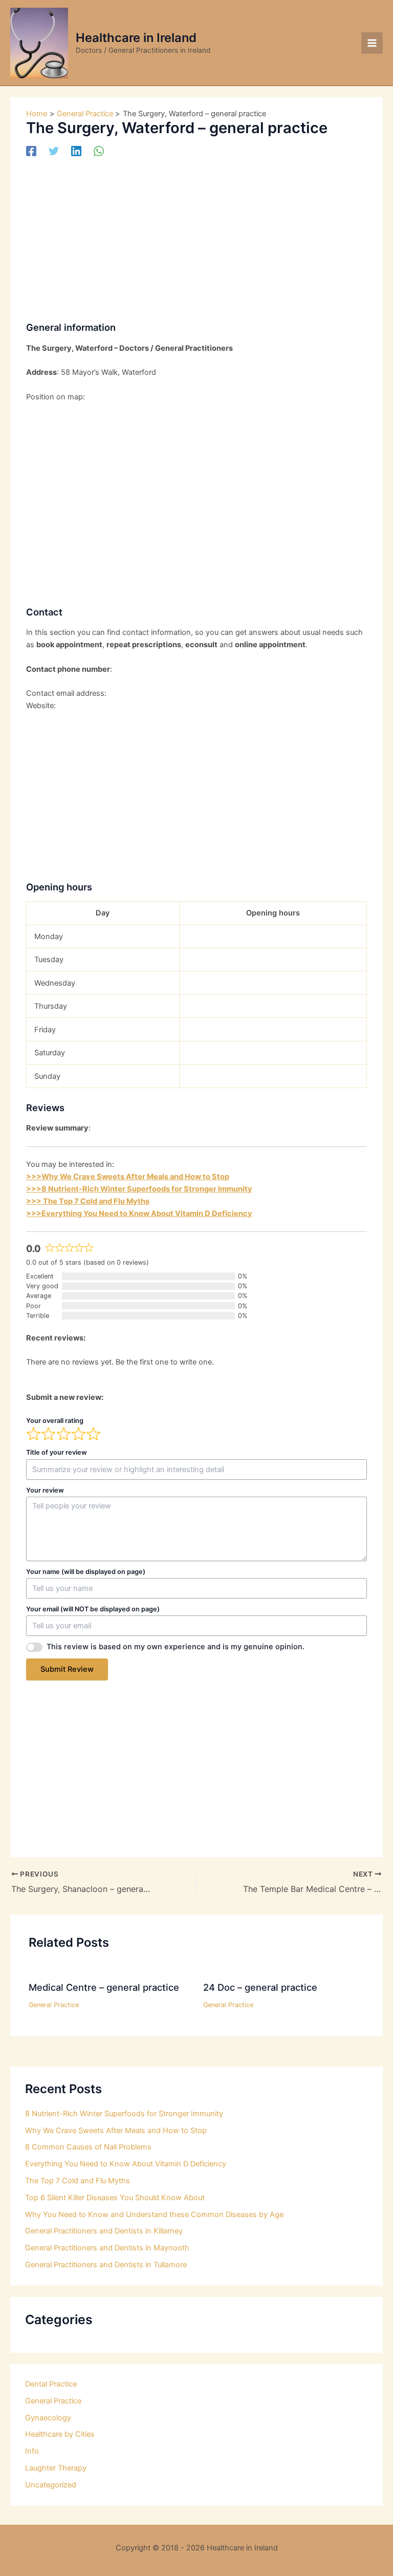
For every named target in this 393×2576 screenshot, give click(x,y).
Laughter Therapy (56, 2468)
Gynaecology (48, 2418)
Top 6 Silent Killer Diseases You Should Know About (115, 2198)
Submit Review (67, 1669)
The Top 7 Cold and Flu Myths (78, 2181)
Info (32, 2451)
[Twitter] (54, 151)
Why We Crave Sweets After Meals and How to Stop (116, 2131)
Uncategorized (51, 2485)
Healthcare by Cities (60, 2434)
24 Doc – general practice (260, 1987)
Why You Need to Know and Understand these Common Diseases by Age (154, 2215)
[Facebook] (31, 151)
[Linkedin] (76, 151)
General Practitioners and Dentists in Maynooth (107, 2248)
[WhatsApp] (99, 151)
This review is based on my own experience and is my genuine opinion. (176, 1647)
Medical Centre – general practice (104, 1987)
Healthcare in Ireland (136, 38)
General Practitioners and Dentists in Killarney (104, 2231)
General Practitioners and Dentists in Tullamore (106, 2265)
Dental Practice (51, 2384)
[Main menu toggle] (372, 43)
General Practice (54, 2005)
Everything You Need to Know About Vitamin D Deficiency (126, 2164)
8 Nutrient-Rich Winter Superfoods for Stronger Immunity (124, 2114)
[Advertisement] (196, 236)
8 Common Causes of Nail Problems (88, 2147)
